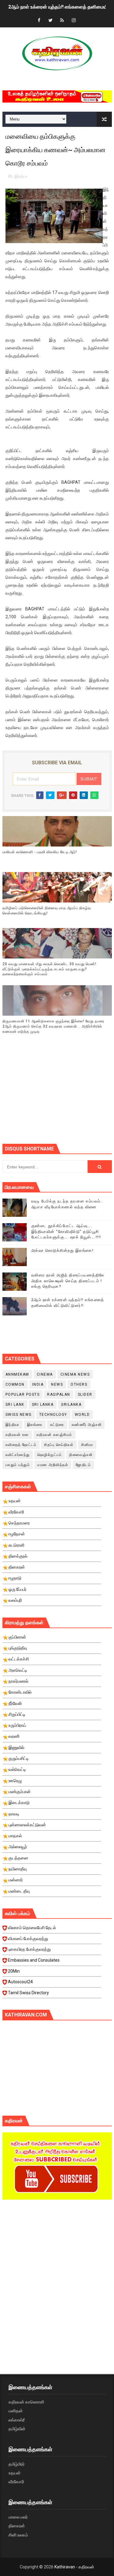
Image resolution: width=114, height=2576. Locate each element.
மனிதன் (16, 2411)
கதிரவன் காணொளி (26, 2402)
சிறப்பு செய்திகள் (59, 1445)
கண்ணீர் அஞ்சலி (87, 1425)
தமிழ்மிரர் (17, 2464)
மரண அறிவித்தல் (53, 1465)
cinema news (75, 1374)
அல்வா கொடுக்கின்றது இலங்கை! (62, 1250)
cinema (45, 1374)
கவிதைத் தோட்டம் (21, 1445)
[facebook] (39, 21)
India (38, 1384)
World (82, 1415)
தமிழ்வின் (17, 2429)
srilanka (71, 1405)
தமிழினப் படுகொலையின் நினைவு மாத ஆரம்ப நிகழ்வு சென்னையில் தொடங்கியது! (47, 911)
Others (79, 1384)
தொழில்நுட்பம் (50, 1455)
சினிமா (87, 1445)
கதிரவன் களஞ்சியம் (54, 1435)
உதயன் (15, 2473)
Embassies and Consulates (34, 1960)
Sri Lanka (43, 1405)
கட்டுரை (57, 1425)
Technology (53, 1415)
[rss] (62, 21)
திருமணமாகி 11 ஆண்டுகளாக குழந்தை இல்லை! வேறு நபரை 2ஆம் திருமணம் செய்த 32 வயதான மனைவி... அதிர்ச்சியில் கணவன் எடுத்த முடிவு (53, 1026)
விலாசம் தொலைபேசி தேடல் (32, 1928)
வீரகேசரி (16, 2482)
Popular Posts (23, 1394)
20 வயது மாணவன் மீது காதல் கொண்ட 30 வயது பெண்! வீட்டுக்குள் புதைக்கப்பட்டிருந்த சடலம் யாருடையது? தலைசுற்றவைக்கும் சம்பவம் (49, 969)
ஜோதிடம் (83, 1465)
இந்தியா (21, 176)
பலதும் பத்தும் (18, 1465)
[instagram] (74, 21)
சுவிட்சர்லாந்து (18, 1455)
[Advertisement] (58, 1095)
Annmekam (17, 1374)
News (57, 1384)
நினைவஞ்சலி (81, 1455)
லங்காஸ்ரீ (17, 2420)
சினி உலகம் (18, 2535)
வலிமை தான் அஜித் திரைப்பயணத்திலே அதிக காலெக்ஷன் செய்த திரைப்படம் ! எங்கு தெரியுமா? (68, 1281)
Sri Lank (15, 1405)
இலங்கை (35, 1425)
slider (85, 1394)
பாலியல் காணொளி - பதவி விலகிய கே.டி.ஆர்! (40, 852)
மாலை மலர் (18, 2517)
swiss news (19, 1415)
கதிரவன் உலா (17, 1435)
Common (15, 1384)
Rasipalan (59, 1394)
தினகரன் (17, 2526)
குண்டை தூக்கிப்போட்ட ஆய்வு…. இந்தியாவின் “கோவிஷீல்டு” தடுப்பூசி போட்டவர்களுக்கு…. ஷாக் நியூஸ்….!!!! (66, 1231)
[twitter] (50, 21)
